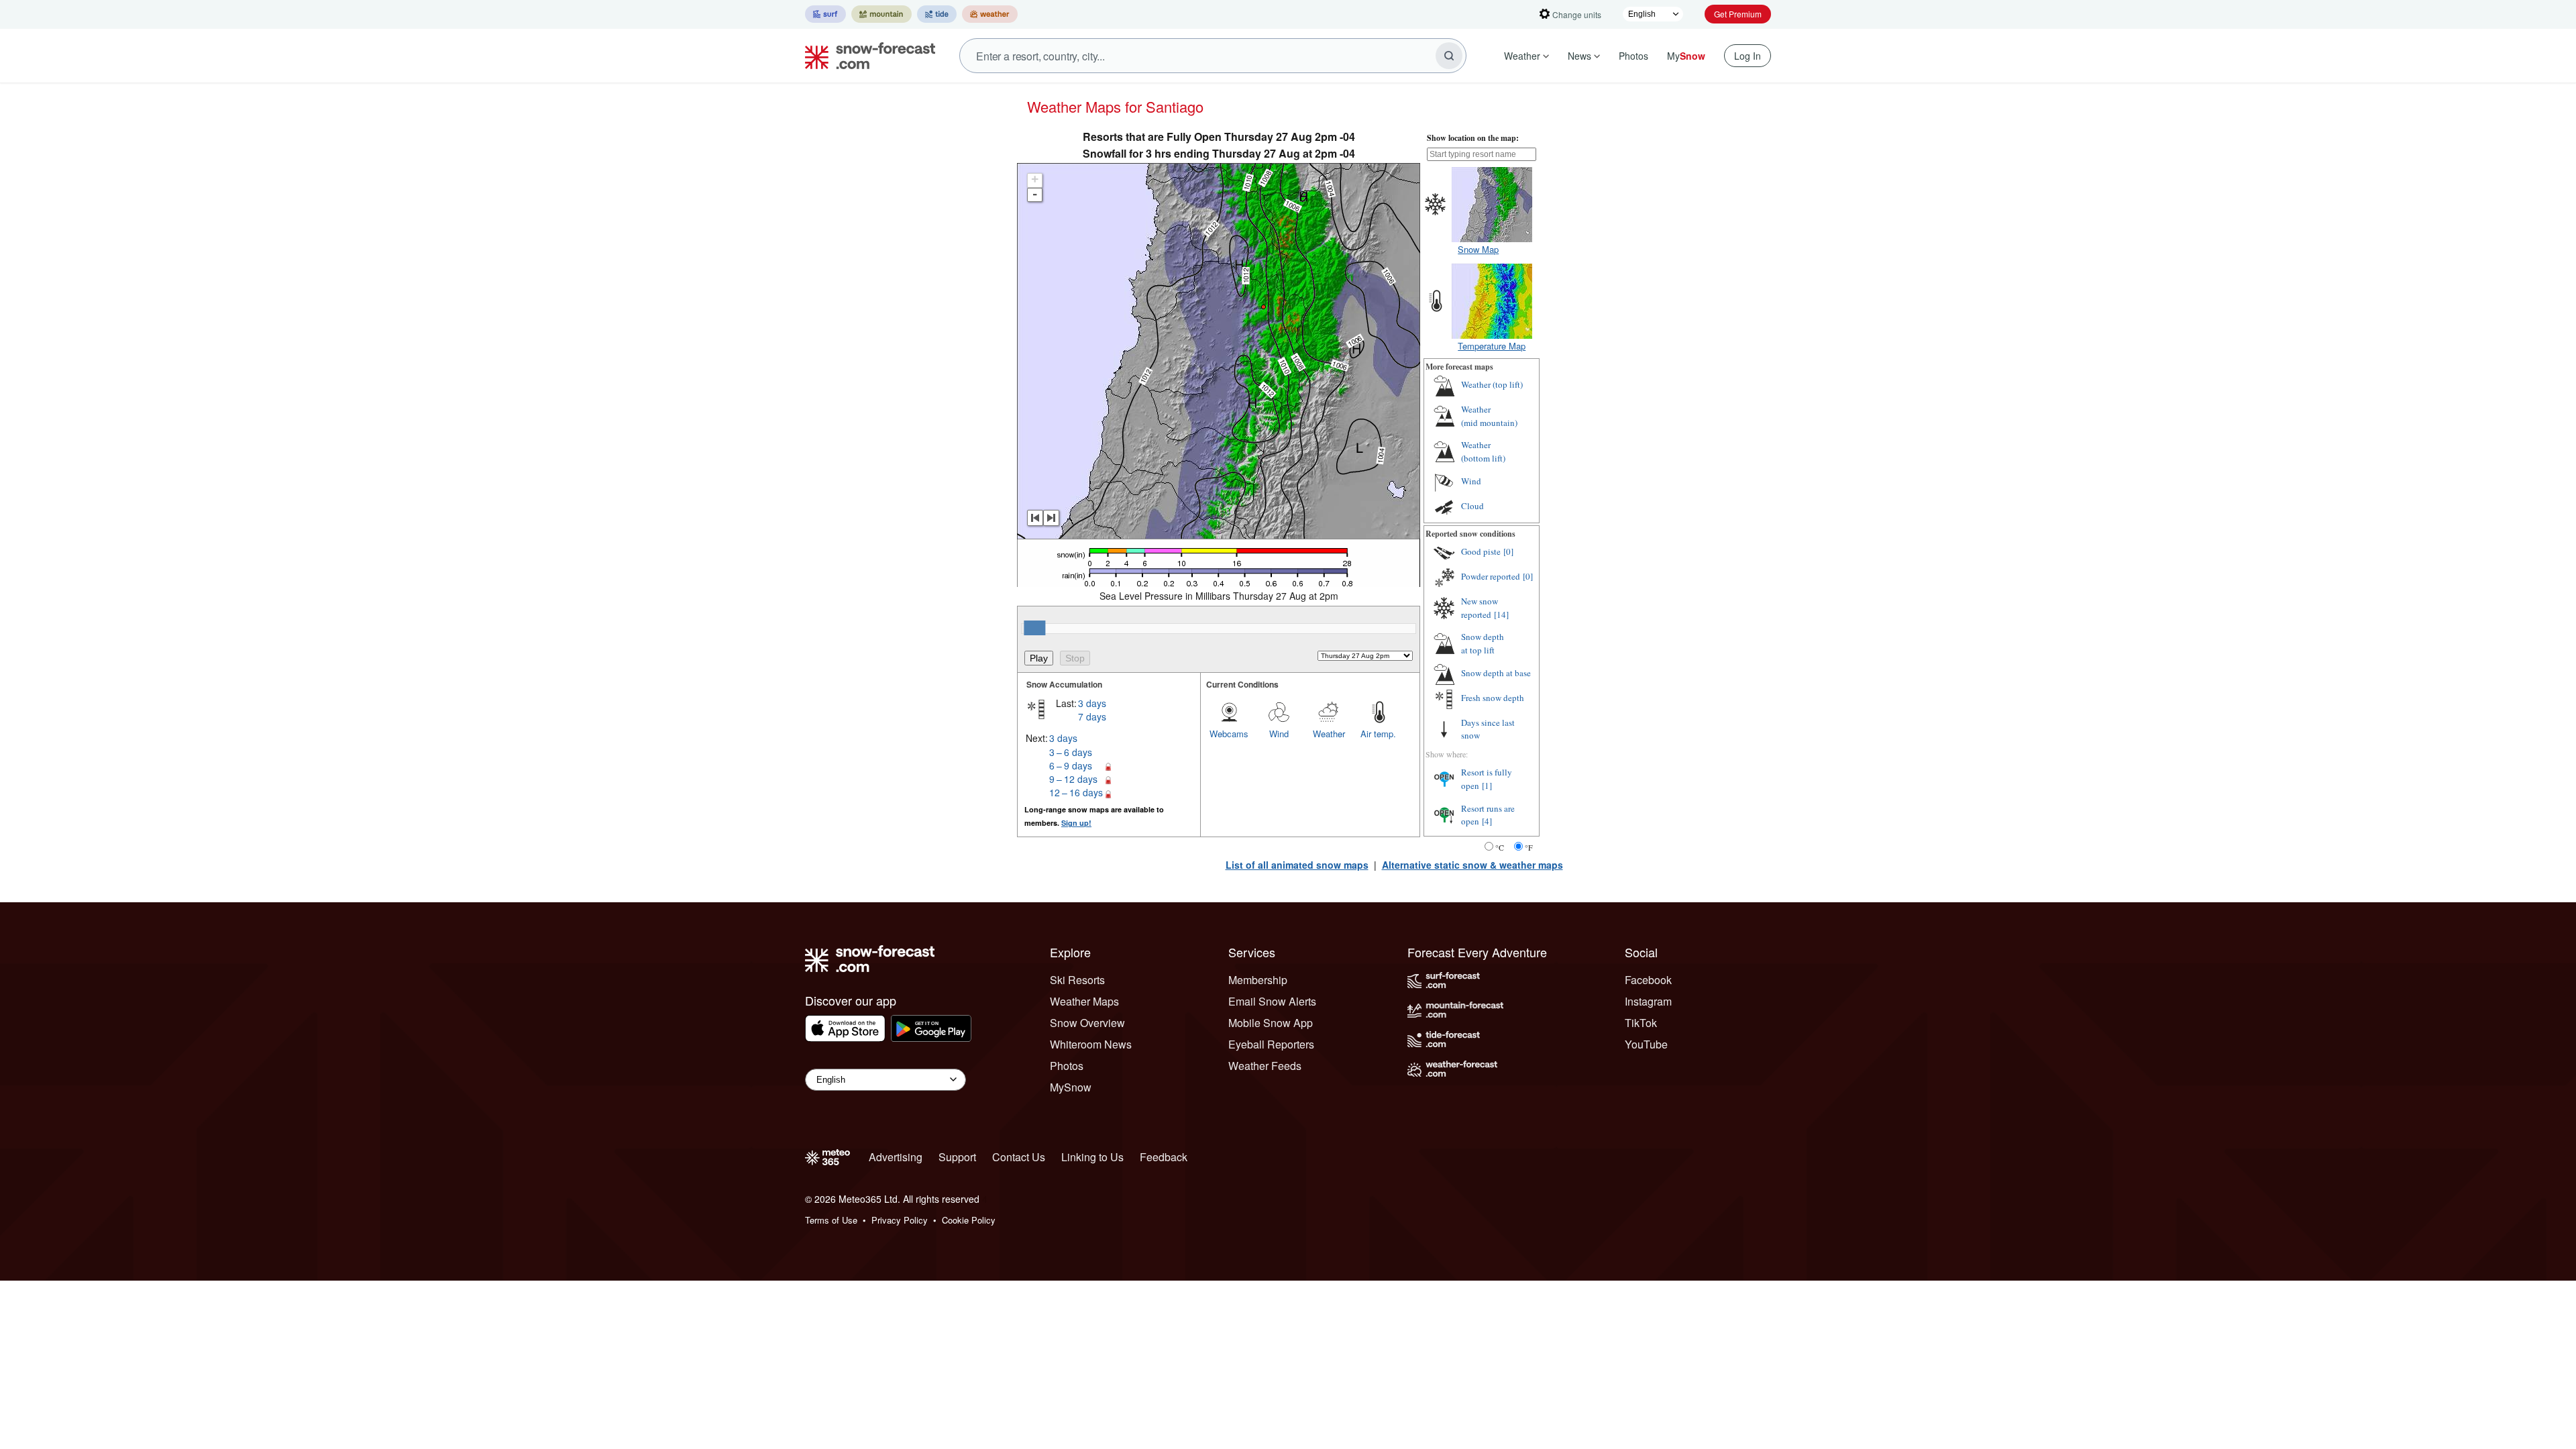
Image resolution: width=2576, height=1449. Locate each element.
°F (1529, 847)
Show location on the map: (1473, 138)
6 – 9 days (1071, 765)
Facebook (1648, 980)
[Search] (1449, 56)
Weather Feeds (1265, 1066)
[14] (1501, 614)
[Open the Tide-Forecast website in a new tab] (937, 14)
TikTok (1641, 1023)
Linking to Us (1092, 1157)
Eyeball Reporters (1271, 1044)
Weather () (1492, 384)
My (1686, 56)
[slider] (1034, 628)
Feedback (1164, 1157)
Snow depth (1483, 643)
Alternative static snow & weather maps (1472, 865)
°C (1500, 847)
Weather (1522, 56)
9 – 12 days (1073, 779)
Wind (1279, 734)
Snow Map (1478, 249)
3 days (1092, 703)
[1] (1487, 786)
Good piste (1481, 551)
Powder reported (1491, 576)
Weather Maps (1084, 1001)
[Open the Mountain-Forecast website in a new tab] (881, 14)
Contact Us (1019, 1157)
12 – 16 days (1076, 792)
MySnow (1071, 1087)
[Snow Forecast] (866, 56)
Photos (1633, 56)
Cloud (1472, 506)
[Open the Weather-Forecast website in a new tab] (990, 14)
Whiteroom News (1091, 1044)
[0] (1508, 551)
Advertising (896, 1157)
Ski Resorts (1077, 980)
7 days (1092, 716)
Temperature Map (1492, 346)
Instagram (1648, 1001)
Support (957, 1157)
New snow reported (1480, 608)
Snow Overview (1087, 1023)
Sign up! (1076, 823)
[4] (1487, 821)
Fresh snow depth (1493, 698)
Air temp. (1378, 734)
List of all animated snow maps (1297, 865)
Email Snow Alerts (1272, 1001)
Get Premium (1738, 14)
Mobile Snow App (1271, 1023)
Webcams (1229, 734)
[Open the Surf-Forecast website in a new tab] (825, 14)
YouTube (1646, 1044)
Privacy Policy (900, 1220)
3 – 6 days (1071, 752)
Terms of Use (831, 1220)
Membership (1258, 980)
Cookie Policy (969, 1220)
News (1579, 56)
